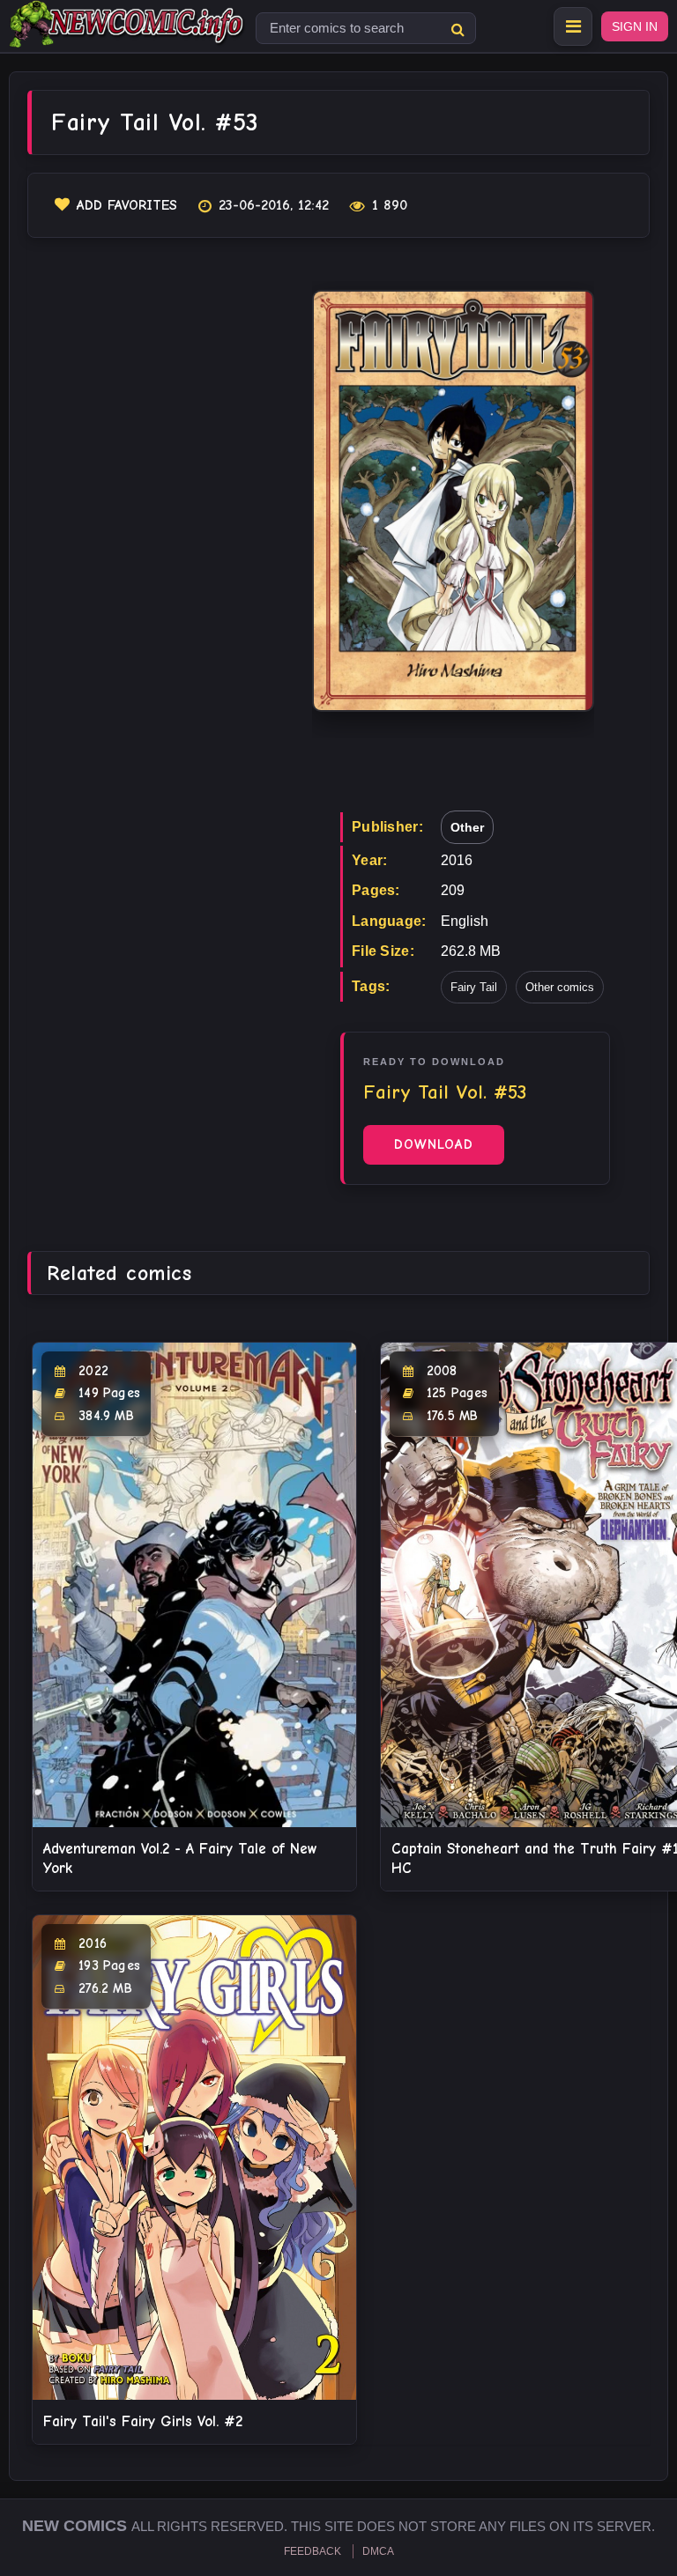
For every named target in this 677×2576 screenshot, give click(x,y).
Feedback (312, 2551)
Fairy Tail (474, 987)
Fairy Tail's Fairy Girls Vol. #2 (143, 2421)
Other (467, 827)
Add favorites (127, 205)
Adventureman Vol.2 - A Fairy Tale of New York (180, 1858)
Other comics (560, 987)
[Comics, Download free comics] (128, 35)
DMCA (378, 2551)
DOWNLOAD (434, 1144)
